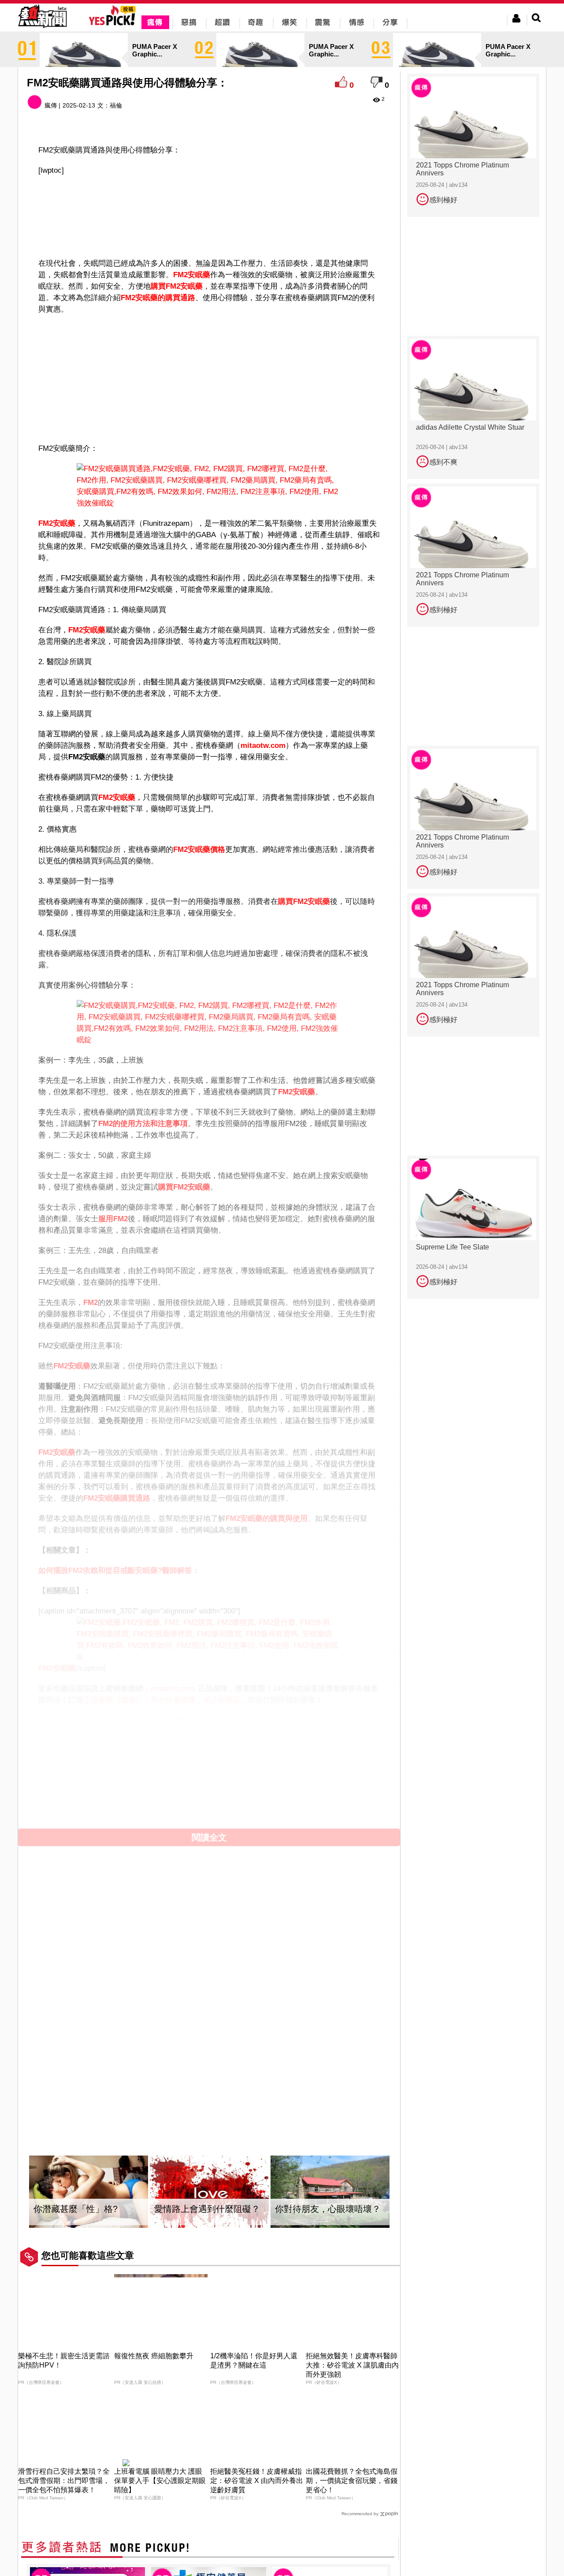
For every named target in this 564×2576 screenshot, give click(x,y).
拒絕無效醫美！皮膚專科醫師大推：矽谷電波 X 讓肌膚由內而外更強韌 (352, 2365)
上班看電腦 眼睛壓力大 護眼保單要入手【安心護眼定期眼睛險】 (160, 2481)
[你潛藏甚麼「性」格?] (89, 2192)
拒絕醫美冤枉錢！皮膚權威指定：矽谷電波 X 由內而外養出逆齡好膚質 (257, 2481)
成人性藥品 (222, 1700)
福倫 (116, 105)
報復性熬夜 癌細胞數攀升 (154, 2356)
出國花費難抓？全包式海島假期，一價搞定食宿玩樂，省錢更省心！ (352, 2481)
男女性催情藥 (173, 1700)
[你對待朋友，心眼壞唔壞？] (330, 2192)
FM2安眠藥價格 (199, 849)
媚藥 (128, 1700)
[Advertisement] (209, 205)
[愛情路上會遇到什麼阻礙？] (209, 2192)
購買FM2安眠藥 (304, 901)
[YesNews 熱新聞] (42, 28)
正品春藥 (98, 1700)
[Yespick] (114, 24)
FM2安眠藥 (57, 523)
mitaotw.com (263, 745)
